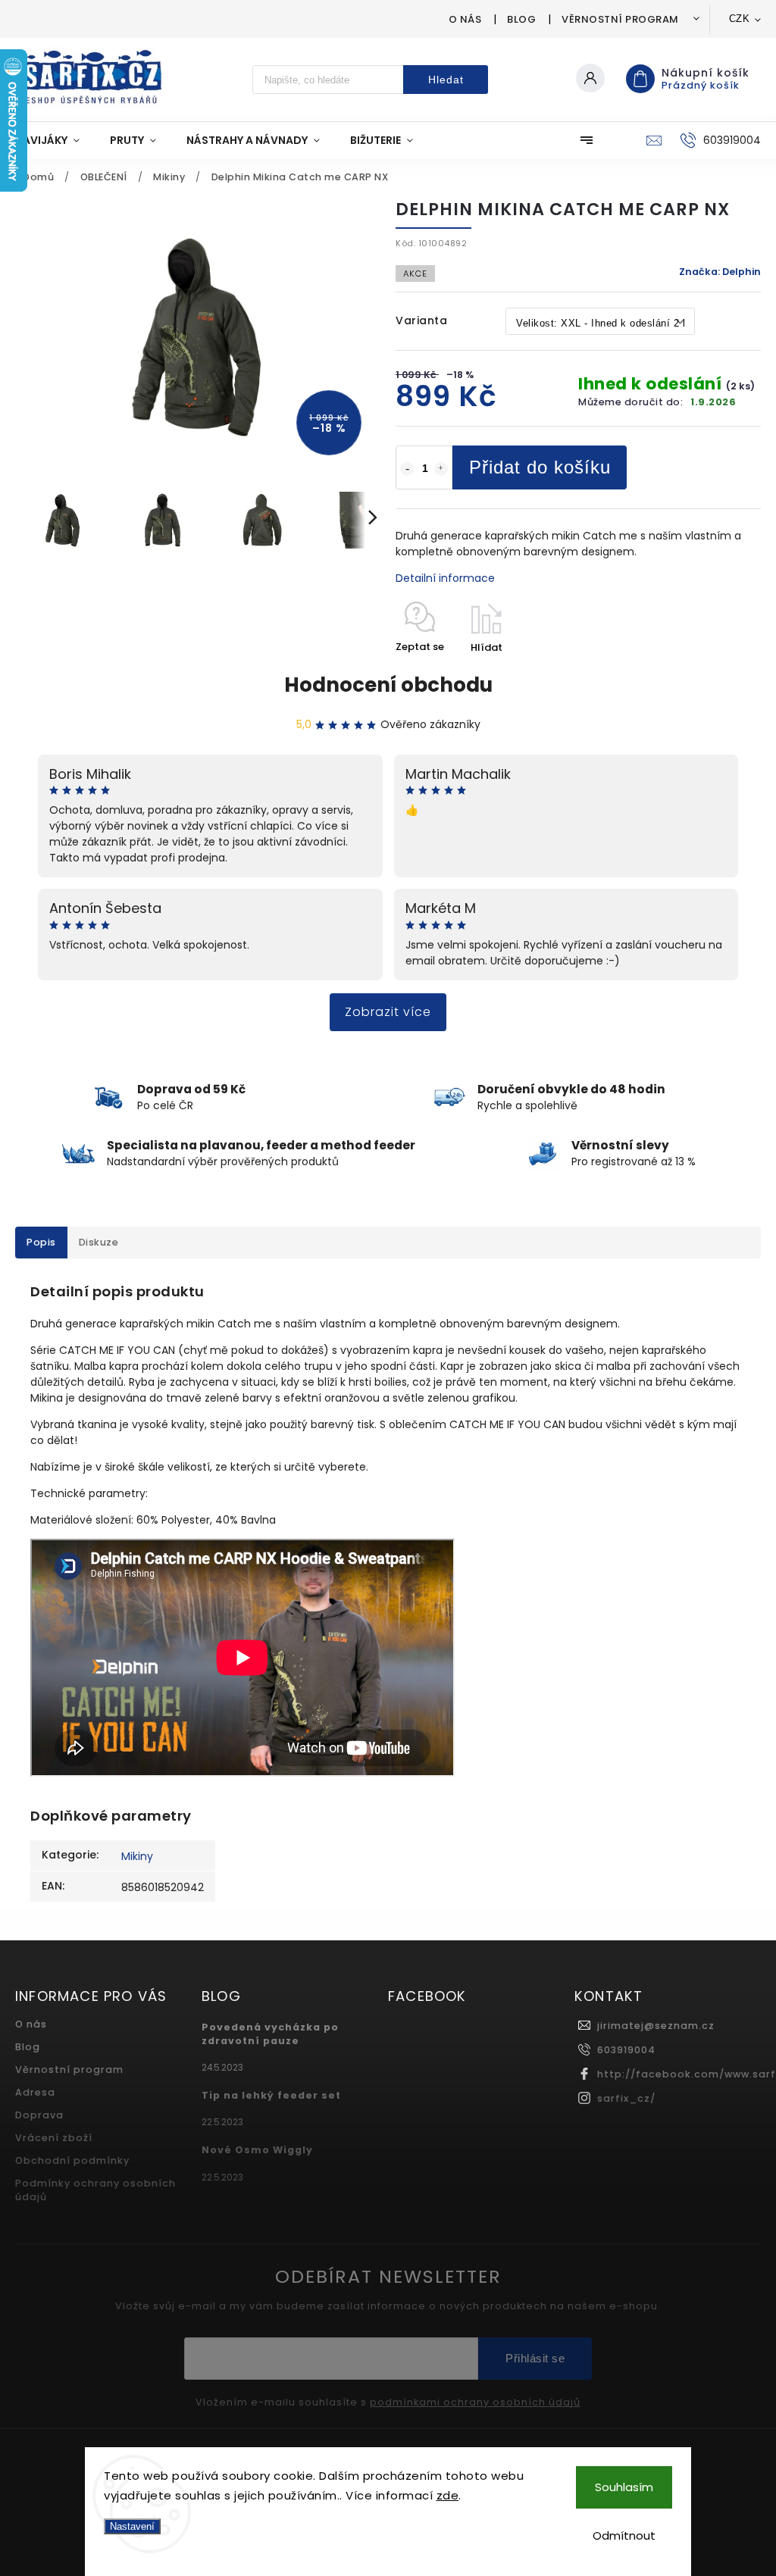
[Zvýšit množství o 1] (441, 469)
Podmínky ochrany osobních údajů (95, 2190)
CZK (740, 19)
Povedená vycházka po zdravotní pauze (270, 2034)
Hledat (446, 80)
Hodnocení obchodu (388, 685)
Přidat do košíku (540, 467)
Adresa (35, 2092)
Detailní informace (445, 578)
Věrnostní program (620, 19)
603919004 (626, 2050)
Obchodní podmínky (72, 2160)
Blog (521, 19)
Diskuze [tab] (99, 1242)
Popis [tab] (41, 1242)
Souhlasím (624, 2487)
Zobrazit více (388, 1012)
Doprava (39, 2115)
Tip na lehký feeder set (271, 2095)
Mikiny (137, 1856)
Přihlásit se (535, 2358)
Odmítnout (624, 2535)
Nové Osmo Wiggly (257, 2150)
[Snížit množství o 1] (407, 469)
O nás (465, 19)
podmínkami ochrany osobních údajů (475, 2402)
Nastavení (132, 2526)
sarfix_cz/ (626, 2098)
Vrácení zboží (54, 2138)
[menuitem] (55, 140)
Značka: (720, 272)
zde (448, 2495)
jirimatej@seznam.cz (656, 2026)
